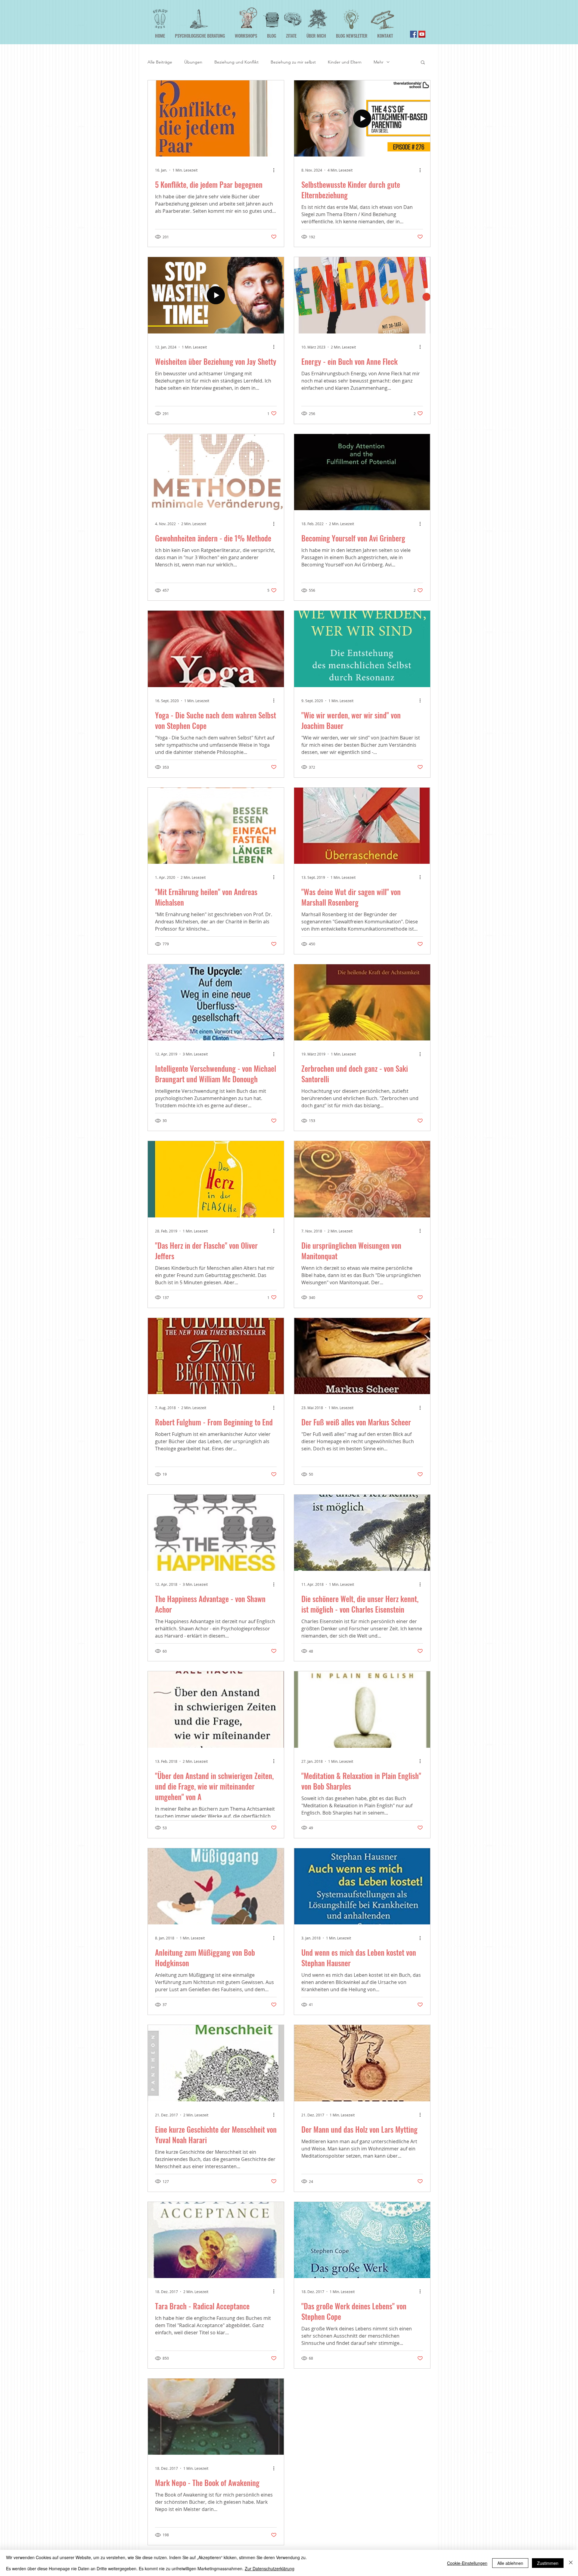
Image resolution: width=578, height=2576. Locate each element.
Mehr (379, 62)
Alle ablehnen (510, 2563)
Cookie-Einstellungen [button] (467, 2563)
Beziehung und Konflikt (236, 62)
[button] (423, 63)
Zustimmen (548, 2563)
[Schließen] (571, 2563)
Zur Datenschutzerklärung (270, 2568)
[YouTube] (422, 34)
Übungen (193, 62)
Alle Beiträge (160, 62)
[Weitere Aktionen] (276, 170)
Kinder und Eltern (345, 62)
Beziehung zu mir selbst (293, 62)
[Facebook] (413, 34)
